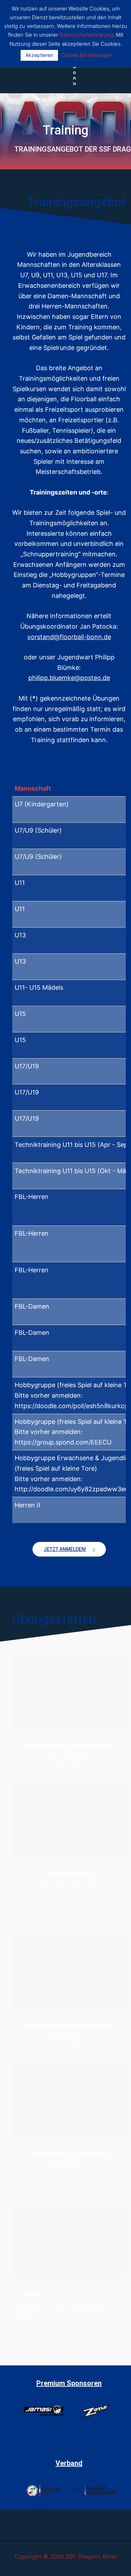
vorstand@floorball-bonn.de (69, 637)
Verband (69, 2463)
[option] (43, 2415)
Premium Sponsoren (69, 2383)
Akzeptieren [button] (39, 55)
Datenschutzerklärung (86, 35)
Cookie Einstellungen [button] (87, 55)
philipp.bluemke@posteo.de (69, 678)
